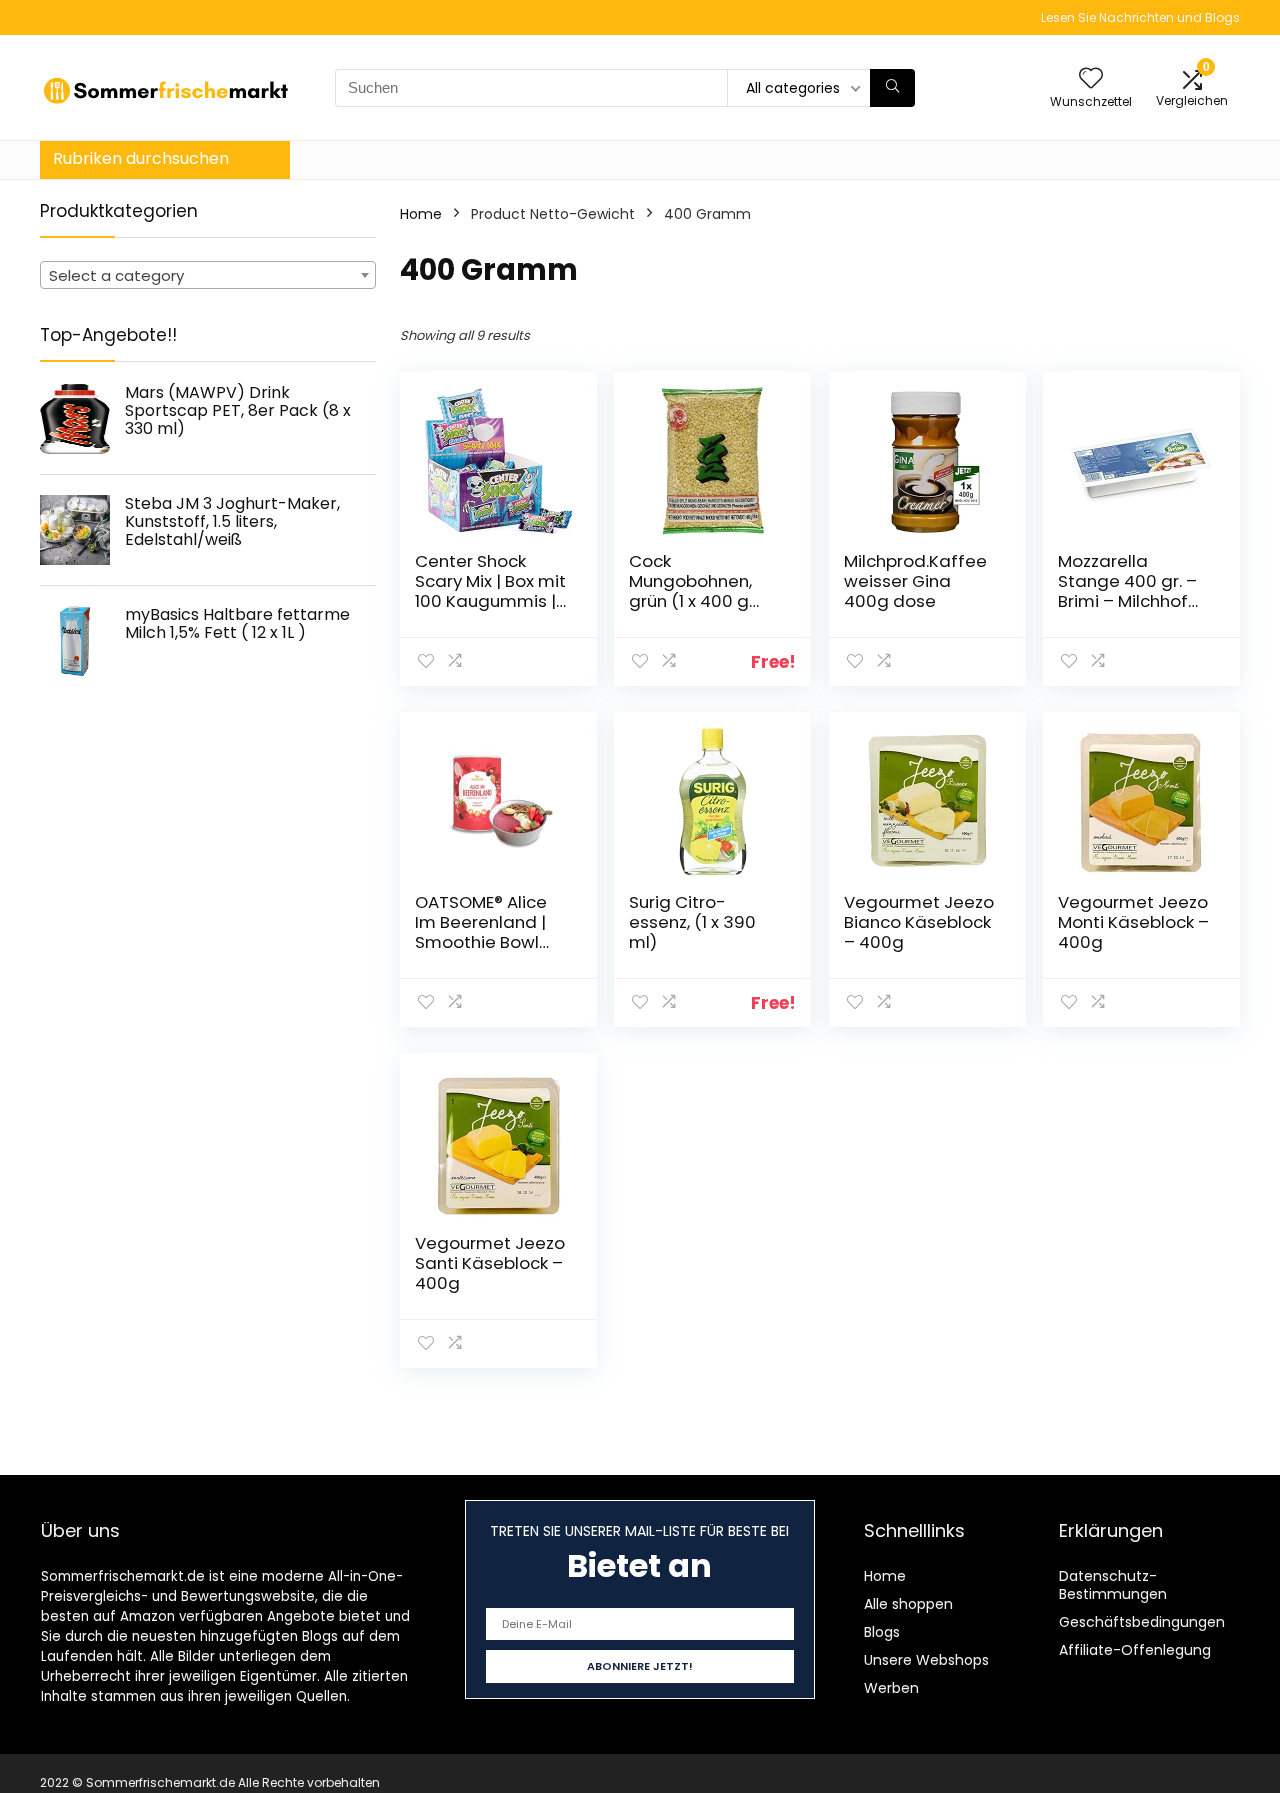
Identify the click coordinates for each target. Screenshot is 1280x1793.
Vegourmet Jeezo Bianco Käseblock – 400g (919, 922)
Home (421, 214)
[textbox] (208, 276)
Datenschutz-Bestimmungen (1113, 1585)
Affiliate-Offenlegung (1135, 1650)
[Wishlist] (1091, 79)
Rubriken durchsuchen (141, 158)
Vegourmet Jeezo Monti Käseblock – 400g (1133, 922)
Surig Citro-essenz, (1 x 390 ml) (692, 922)
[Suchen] (892, 88)
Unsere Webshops (926, 1660)
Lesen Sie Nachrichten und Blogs (1140, 17)
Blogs (882, 1632)
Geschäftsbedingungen (1142, 1622)
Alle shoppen (908, 1604)
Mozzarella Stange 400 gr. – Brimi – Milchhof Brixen (1127, 591)
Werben (891, 1688)
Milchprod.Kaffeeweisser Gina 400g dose (915, 581)
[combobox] (208, 275)
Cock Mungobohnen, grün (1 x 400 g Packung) (690, 591)
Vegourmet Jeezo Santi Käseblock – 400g (490, 1263)
